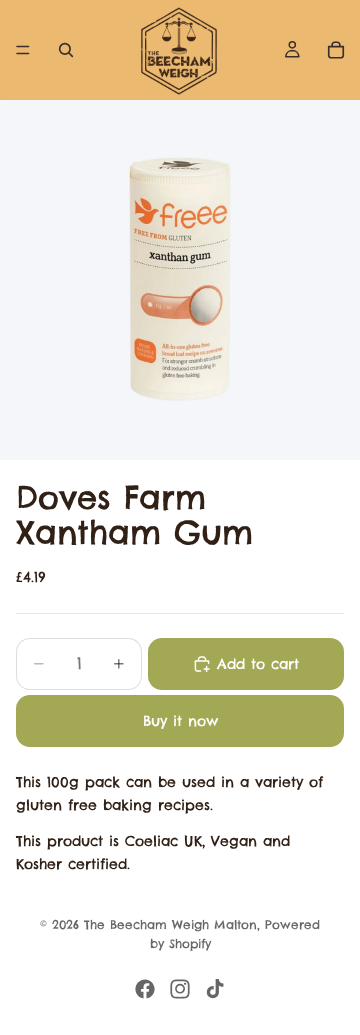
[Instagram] (180, 989)
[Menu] (23, 50)
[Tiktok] (215, 989)
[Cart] (336, 50)
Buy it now (180, 721)
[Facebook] (145, 989)
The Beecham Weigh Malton (170, 924)
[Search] (66, 50)
